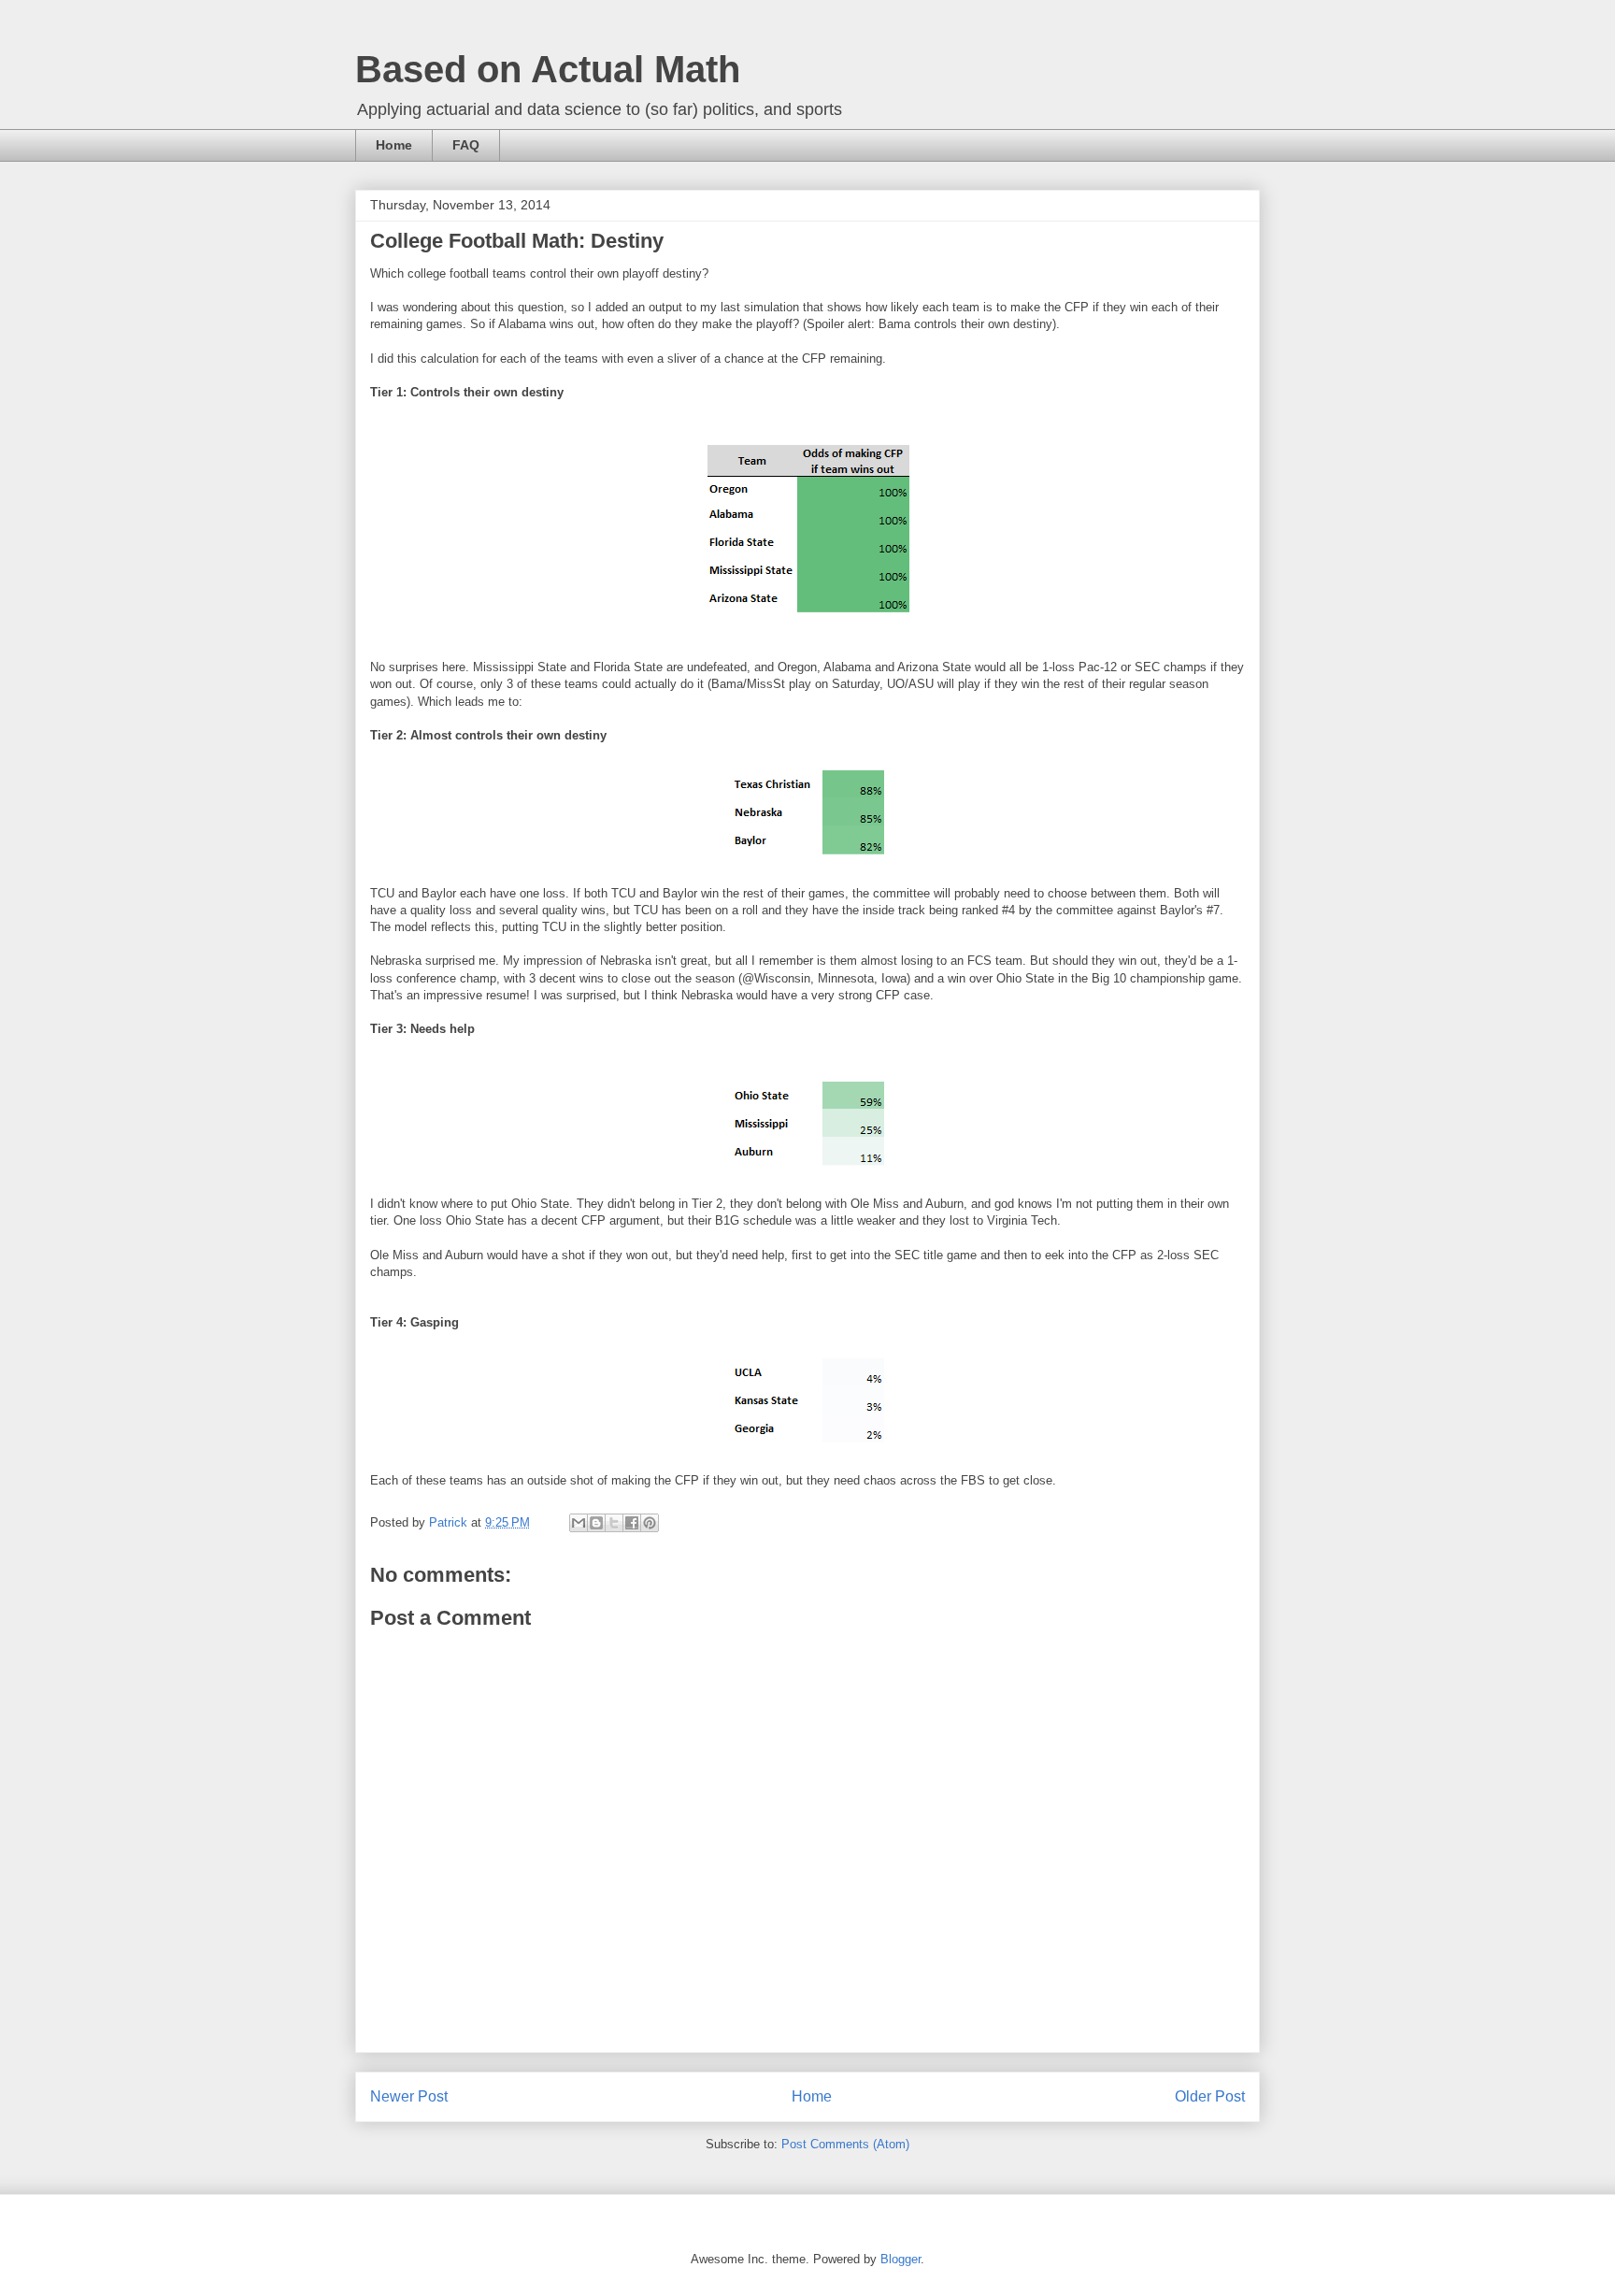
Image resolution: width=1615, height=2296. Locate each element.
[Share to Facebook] (632, 1523)
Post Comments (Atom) (845, 2144)
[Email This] (579, 1523)
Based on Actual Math (548, 69)
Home (394, 145)
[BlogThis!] (596, 1523)
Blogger (900, 2259)
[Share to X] (614, 1523)
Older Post (1210, 2096)
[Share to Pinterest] (650, 1523)
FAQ (466, 145)
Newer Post (409, 2096)
